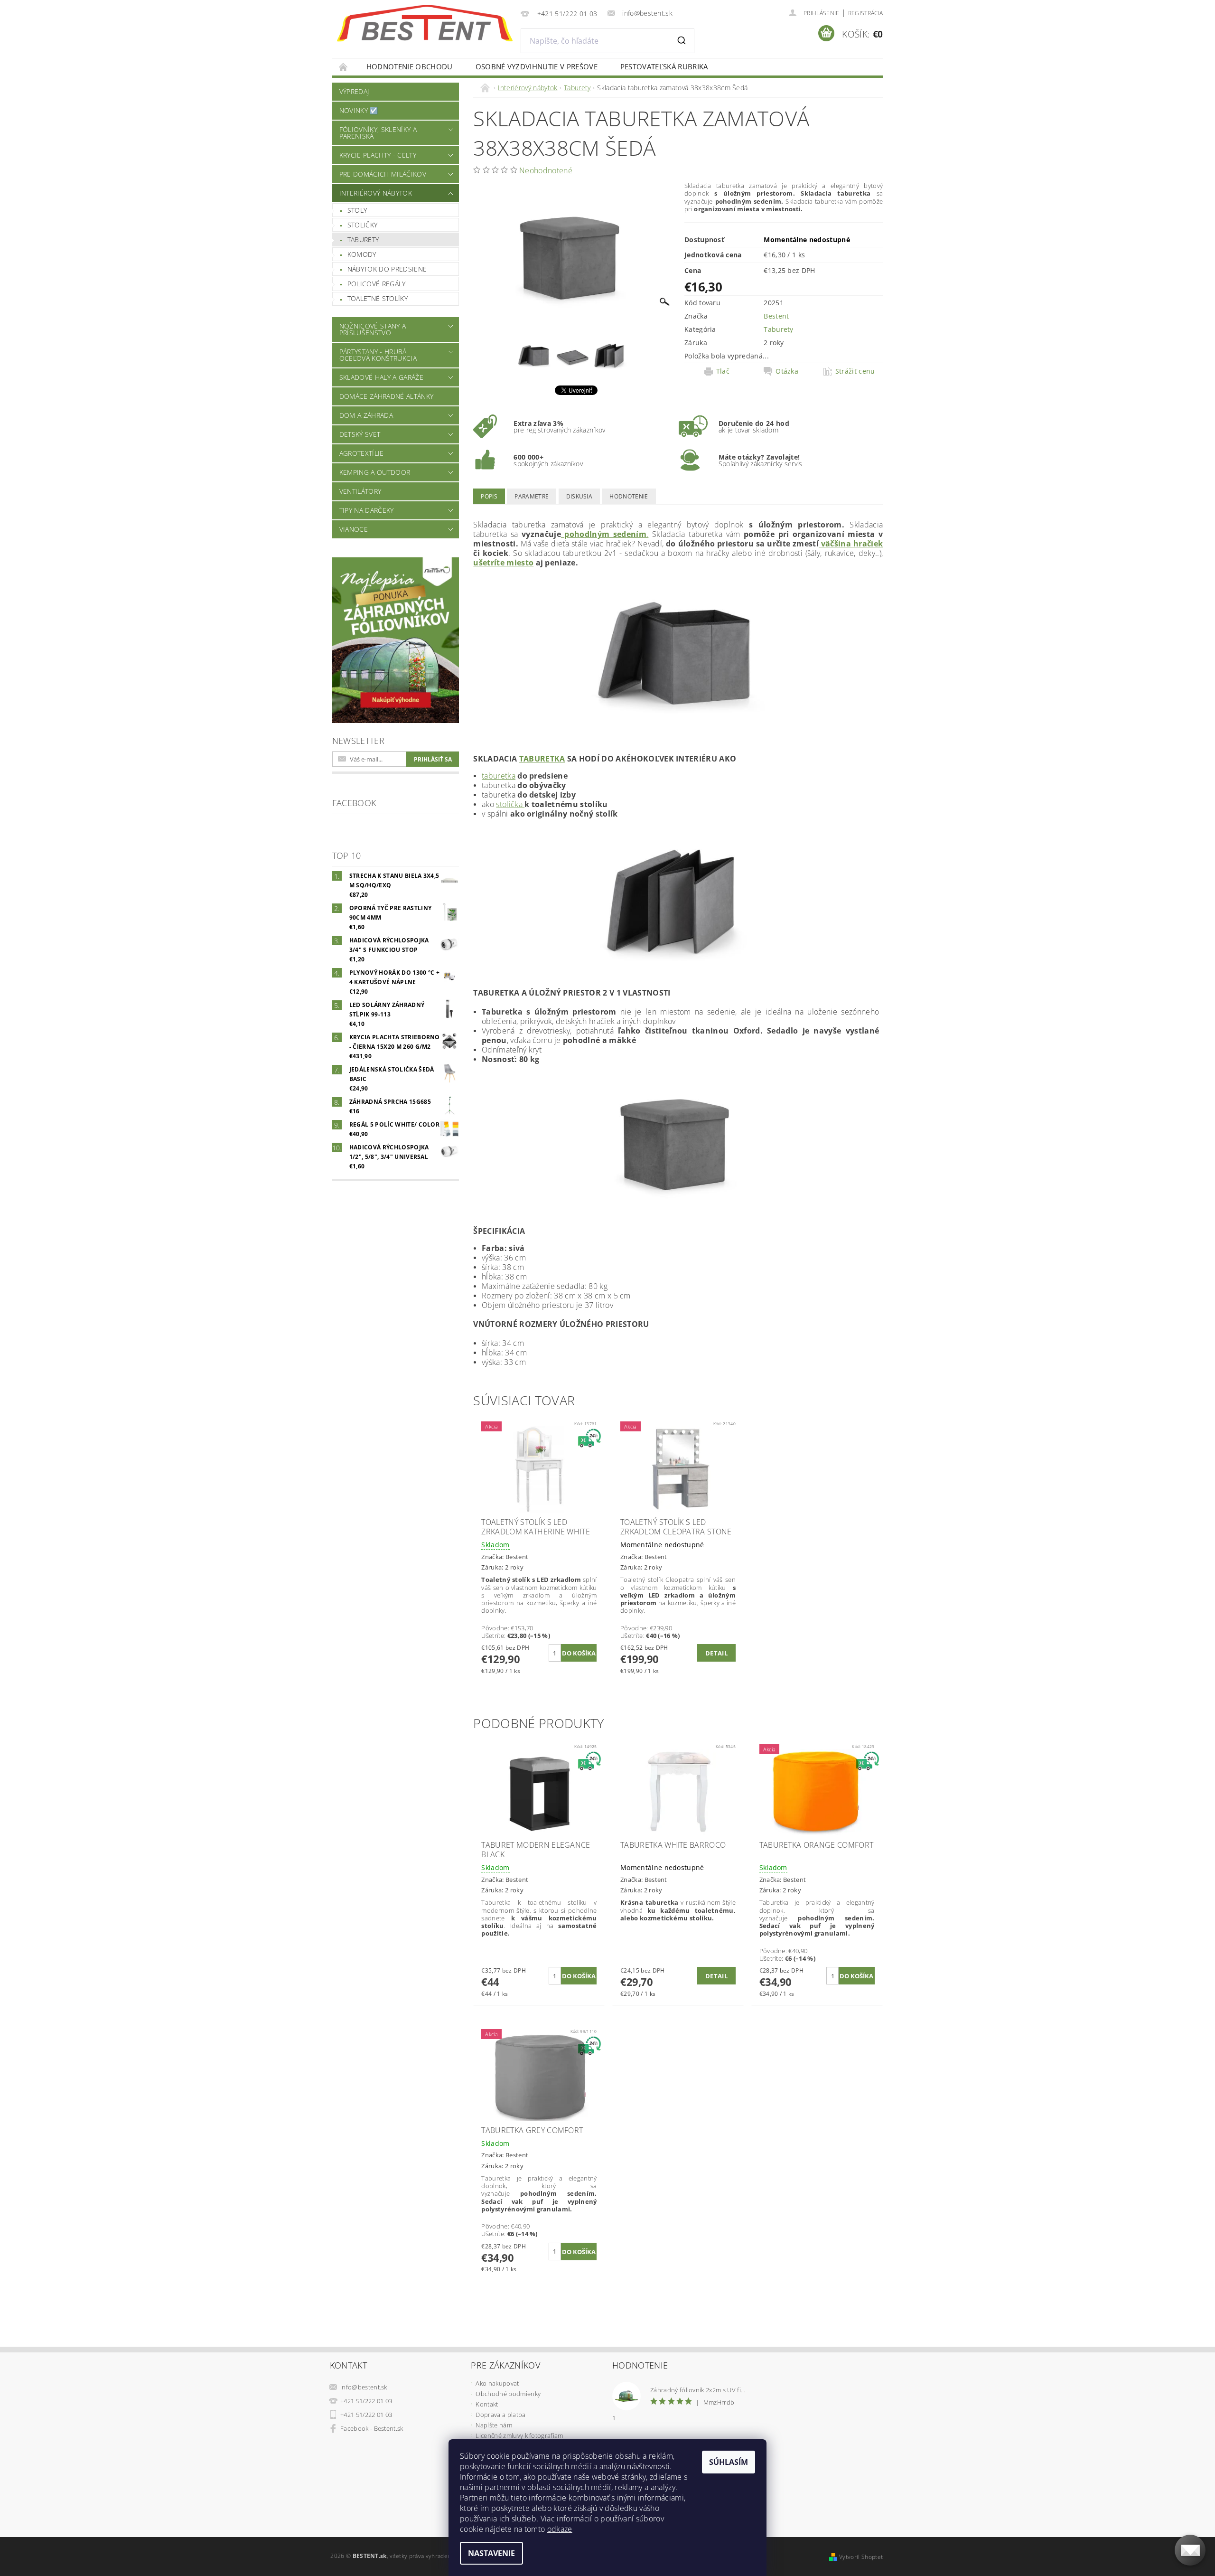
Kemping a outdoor (375, 472)
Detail (716, 1653)
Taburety (363, 240)
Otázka (787, 371)
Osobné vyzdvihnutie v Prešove (537, 66)
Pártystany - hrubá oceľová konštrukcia (378, 355)
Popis (489, 496)
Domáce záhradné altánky (386, 396)
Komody (362, 254)
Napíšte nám (494, 2425)
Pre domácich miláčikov (383, 174)
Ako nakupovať (497, 2383)
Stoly (357, 210)
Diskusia (579, 496)
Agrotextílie (362, 453)
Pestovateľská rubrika (664, 66)
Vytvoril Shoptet (861, 2557)
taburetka (542, 759)
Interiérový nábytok (376, 193)
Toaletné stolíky (378, 298)
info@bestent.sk (364, 2387)
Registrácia (866, 13)
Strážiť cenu (855, 371)
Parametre (532, 496)
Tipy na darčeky (367, 510)
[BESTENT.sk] (425, 23)
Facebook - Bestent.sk (372, 2428)
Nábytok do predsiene (387, 269)
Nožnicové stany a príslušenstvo (373, 329)
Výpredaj (354, 91)
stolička (510, 804)
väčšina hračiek (851, 544)
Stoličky (363, 225)
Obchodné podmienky (508, 2394)
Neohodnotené (546, 170)
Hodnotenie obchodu (410, 66)
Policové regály (377, 284)
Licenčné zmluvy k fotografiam (519, 2435)
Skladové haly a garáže (381, 377)
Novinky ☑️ (359, 110)
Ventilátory (360, 491)
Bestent (776, 316)
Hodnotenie (629, 496)
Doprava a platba (500, 2415)
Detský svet (360, 434)
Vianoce (354, 529)
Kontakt (487, 2404)
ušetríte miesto (503, 563)
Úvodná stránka (344, 67)
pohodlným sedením (604, 534)
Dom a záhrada (366, 415)
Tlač (723, 371)
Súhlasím (729, 2462)
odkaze (560, 2529)
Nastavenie (491, 2553)
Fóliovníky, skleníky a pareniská (378, 133)
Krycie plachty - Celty (378, 155)
